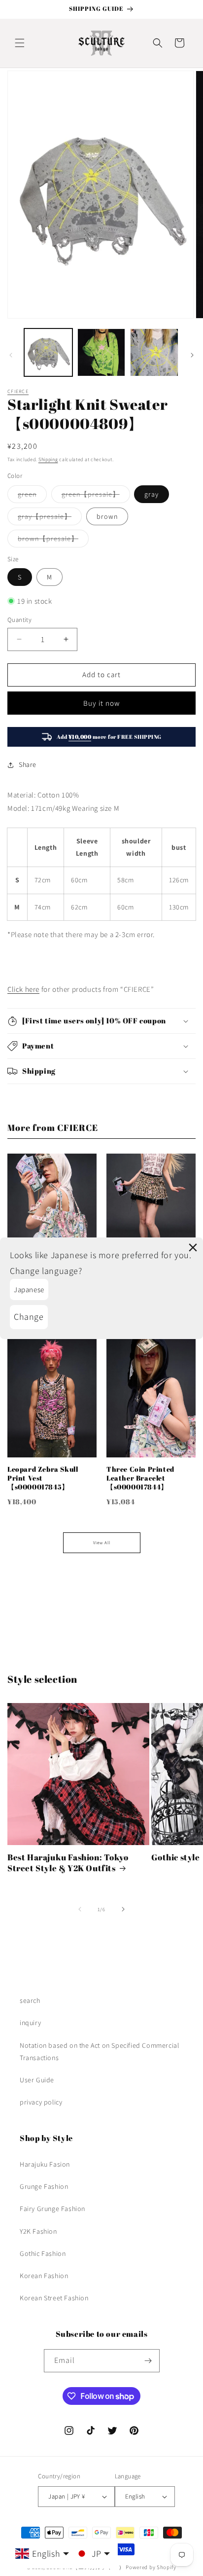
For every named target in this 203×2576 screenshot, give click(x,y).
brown (107, 516)
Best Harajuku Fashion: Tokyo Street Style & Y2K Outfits (68, 1863)
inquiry (30, 2023)
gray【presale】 (50, 518)
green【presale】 (96, 496)
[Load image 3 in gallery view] (154, 353)
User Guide (37, 2080)
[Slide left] (11, 355)
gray (152, 494)
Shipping (48, 459)
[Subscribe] (148, 2361)
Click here (23, 989)
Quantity (19, 620)
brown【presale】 (53, 541)
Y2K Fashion (38, 2231)
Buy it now (101, 703)
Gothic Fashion (43, 2253)
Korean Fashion (44, 2276)
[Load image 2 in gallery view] (101, 353)
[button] (20, 43)
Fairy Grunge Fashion (52, 2209)
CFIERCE (18, 391)
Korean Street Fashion (54, 2298)
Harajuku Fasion (45, 2164)
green (32, 496)
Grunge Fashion (44, 2186)
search (30, 2000)
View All (102, 1543)
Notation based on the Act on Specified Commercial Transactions (99, 2051)
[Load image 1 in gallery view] (48, 353)
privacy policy (41, 2102)
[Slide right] (192, 355)
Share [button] (28, 764)
